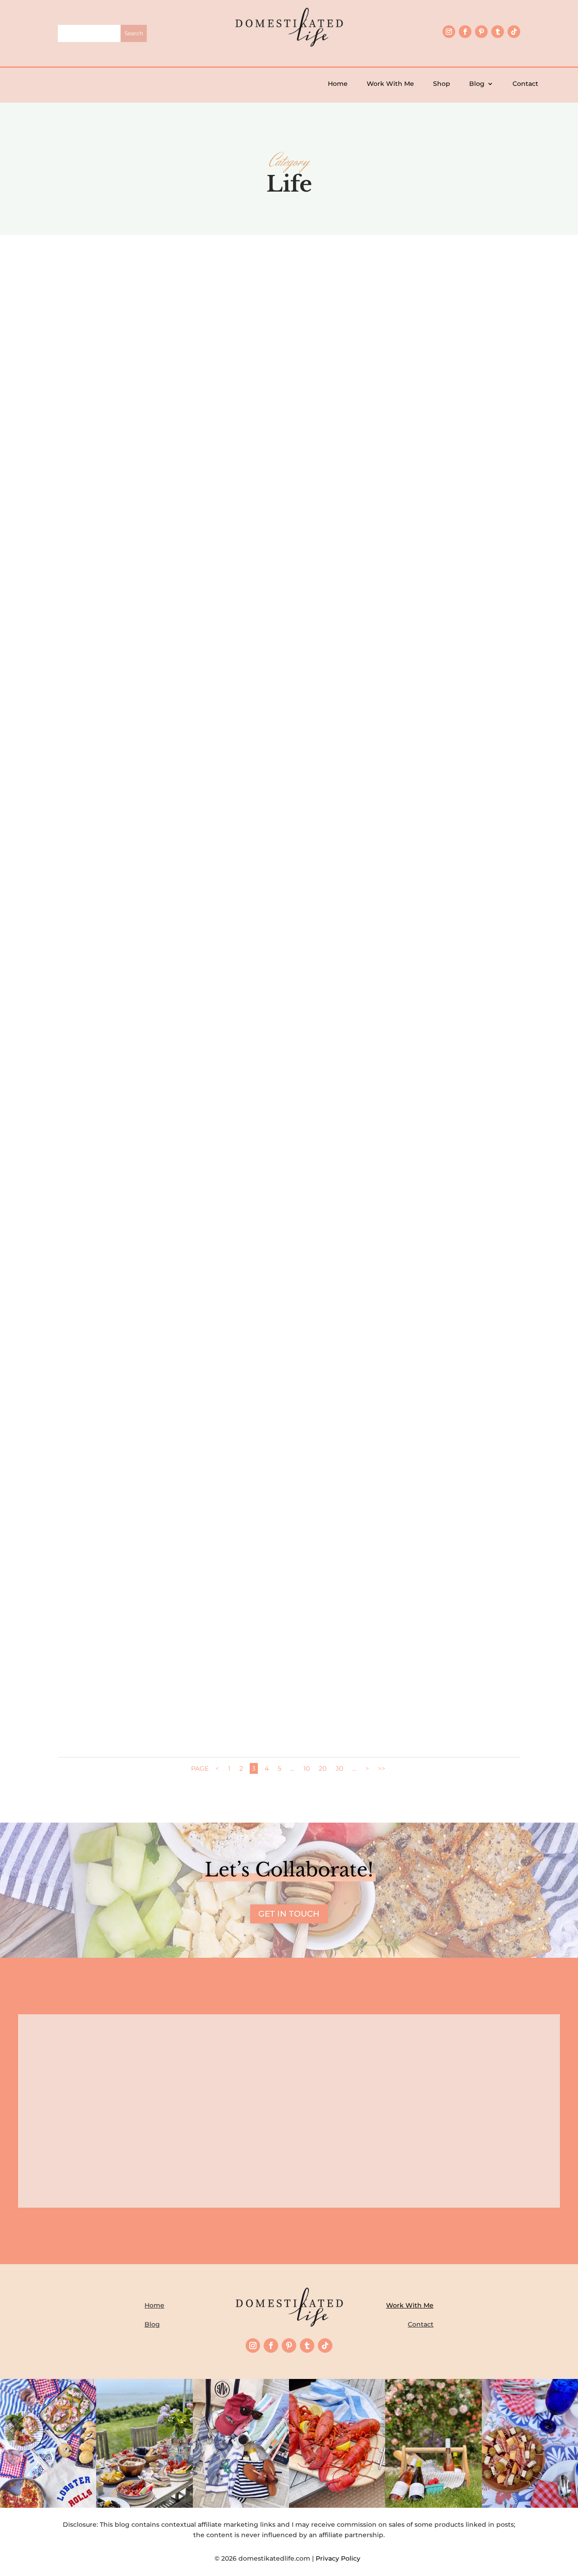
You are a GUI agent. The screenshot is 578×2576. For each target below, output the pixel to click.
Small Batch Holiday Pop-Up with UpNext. (289, 924)
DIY (299, 691)
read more (289, 472)
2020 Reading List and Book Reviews (289, 1420)
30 (339, 1768)
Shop (442, 84)
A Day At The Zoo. (289, 1668)
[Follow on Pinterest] (481, 32)
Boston (295, 1683)
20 (323, 1768)
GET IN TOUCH (289, 1914)
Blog (477, 84)
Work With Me (390, 84)
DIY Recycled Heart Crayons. (289, 676)
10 (307, 1768)
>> (382, 1768)
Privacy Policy (340, 2558)
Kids (314, 691)
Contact (525, 84)
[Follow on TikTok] (514, 32)
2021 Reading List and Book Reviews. (289, 428)
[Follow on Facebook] (465, 32)
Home (338, 84)
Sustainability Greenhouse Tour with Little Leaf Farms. (289, 1172)
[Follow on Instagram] (449, 32)
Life (308, 443)
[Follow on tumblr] (498, 32)
